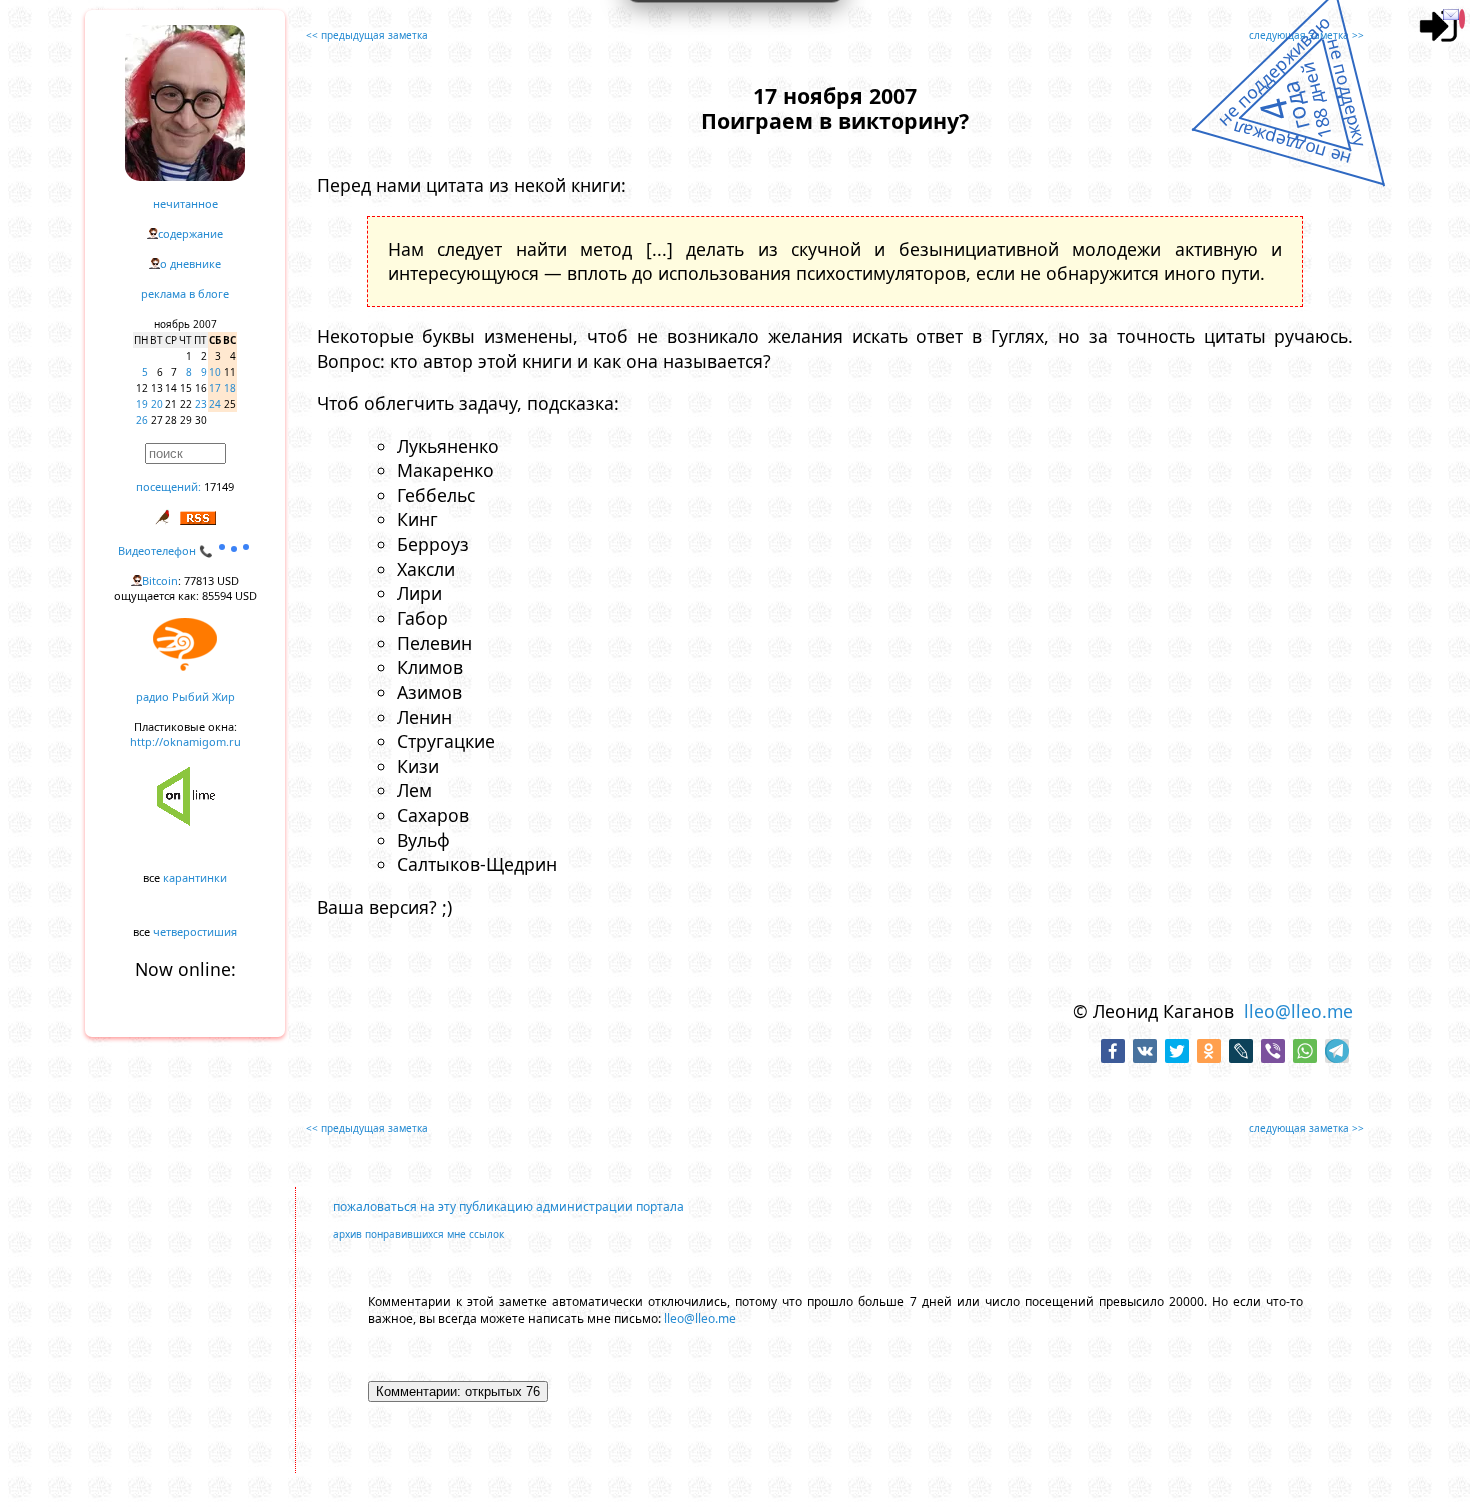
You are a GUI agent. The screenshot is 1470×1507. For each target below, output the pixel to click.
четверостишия (195, 931)
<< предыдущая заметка (367, 35)
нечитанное (185, 203)
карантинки (195, 877)
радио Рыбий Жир (185, 696)
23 (201, 404)
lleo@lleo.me (1298, 1011)
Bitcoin (160, 580)
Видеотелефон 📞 (167, 550)
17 (215, 388)
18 (230, 388)
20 (157, 404)
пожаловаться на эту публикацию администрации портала (508, 1206)
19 (142, 404)
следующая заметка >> (1306, 35)
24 (215, 404)
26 (142, 420)
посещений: (168, 486)
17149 (219, 486)
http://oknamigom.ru (185, 741)
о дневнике (190, 263)
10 (215, 372)
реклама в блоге (185, 293)
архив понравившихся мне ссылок (418, 1234)
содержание (190, 233)
